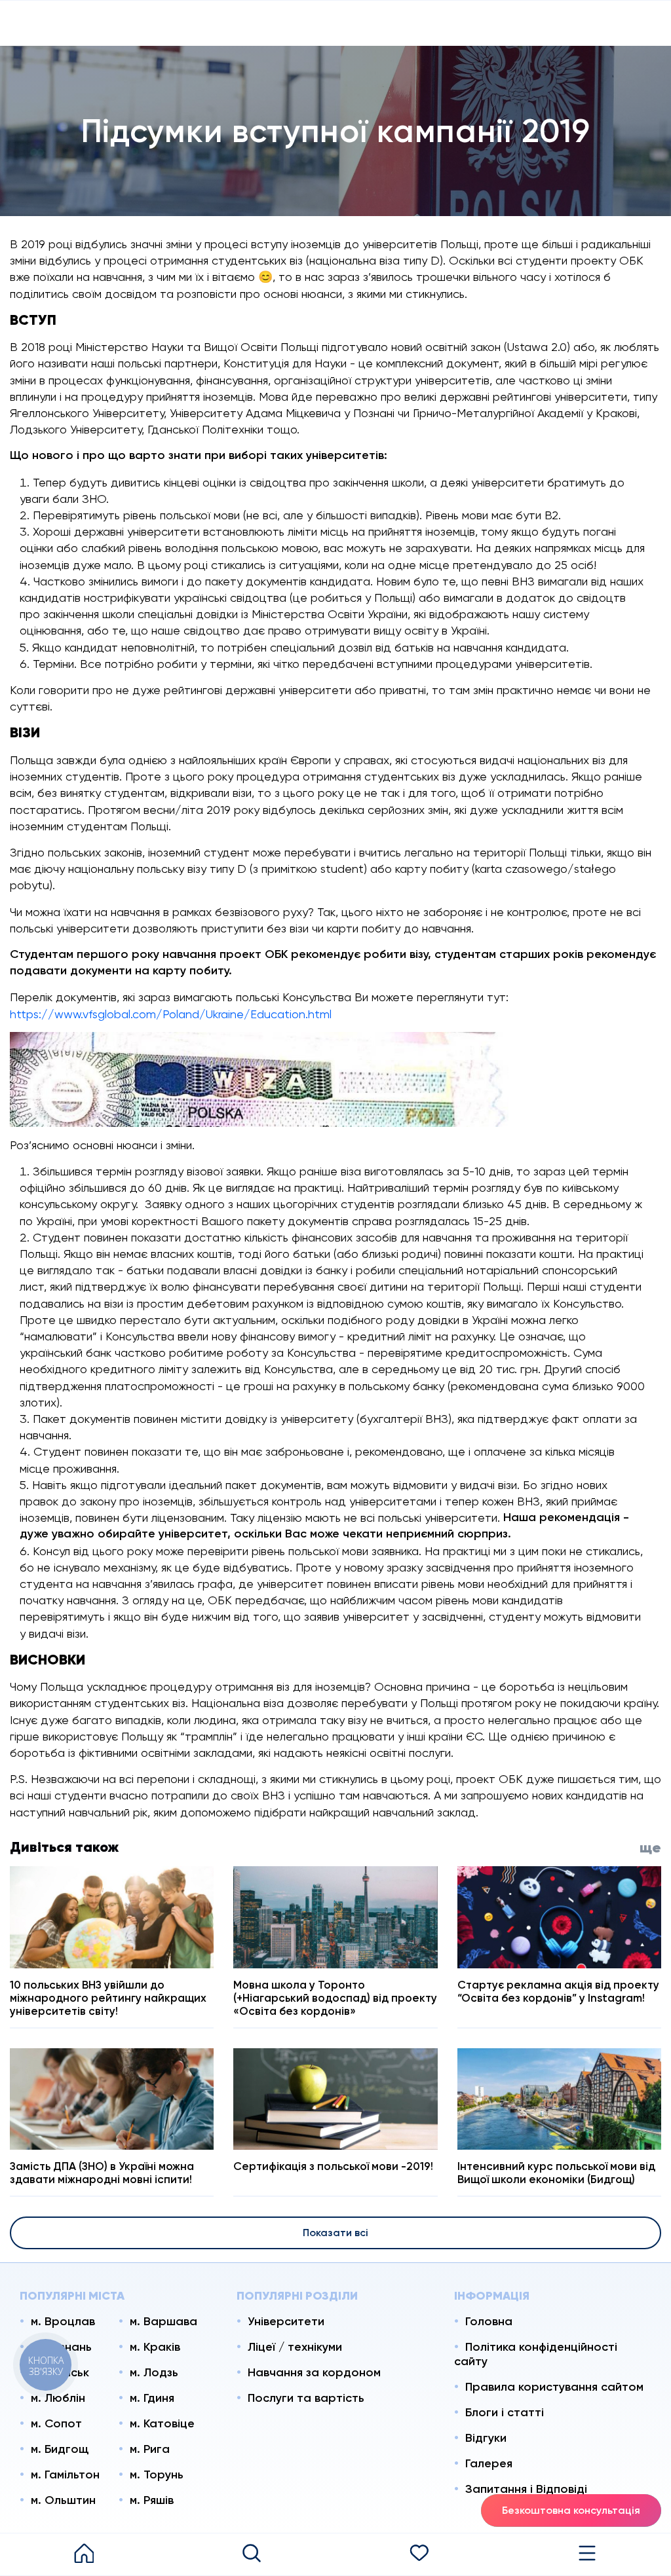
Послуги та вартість (306, 2398)
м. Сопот (56, 2423)
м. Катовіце (162, 2423)
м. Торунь (157, 2475)
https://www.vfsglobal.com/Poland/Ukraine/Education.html (171, 1014)
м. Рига (150, 2449)
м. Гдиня (152, 2398)
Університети (286, 2321)
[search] (252, 2554)
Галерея (489, 2463)
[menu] (587, 2554)
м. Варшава (163, 2321)
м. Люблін (58, 2398)
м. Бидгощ (60, 2449)
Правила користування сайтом (554, 2387)
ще (650, 1848)
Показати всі (335, 2233)
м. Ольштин (63, 2500)
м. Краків (155, 2347)
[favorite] (419, 2554)
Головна (489, 2321)
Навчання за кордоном (314, 2372)
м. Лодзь (154, 2372)
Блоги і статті (505, 2412)
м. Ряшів (152, 2500)
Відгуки (486, 2438)
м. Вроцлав (63, 2321)
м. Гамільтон (65, 2475)
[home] (84, 2554)
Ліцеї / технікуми (295, 2347)
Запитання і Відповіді (526, 2489)
